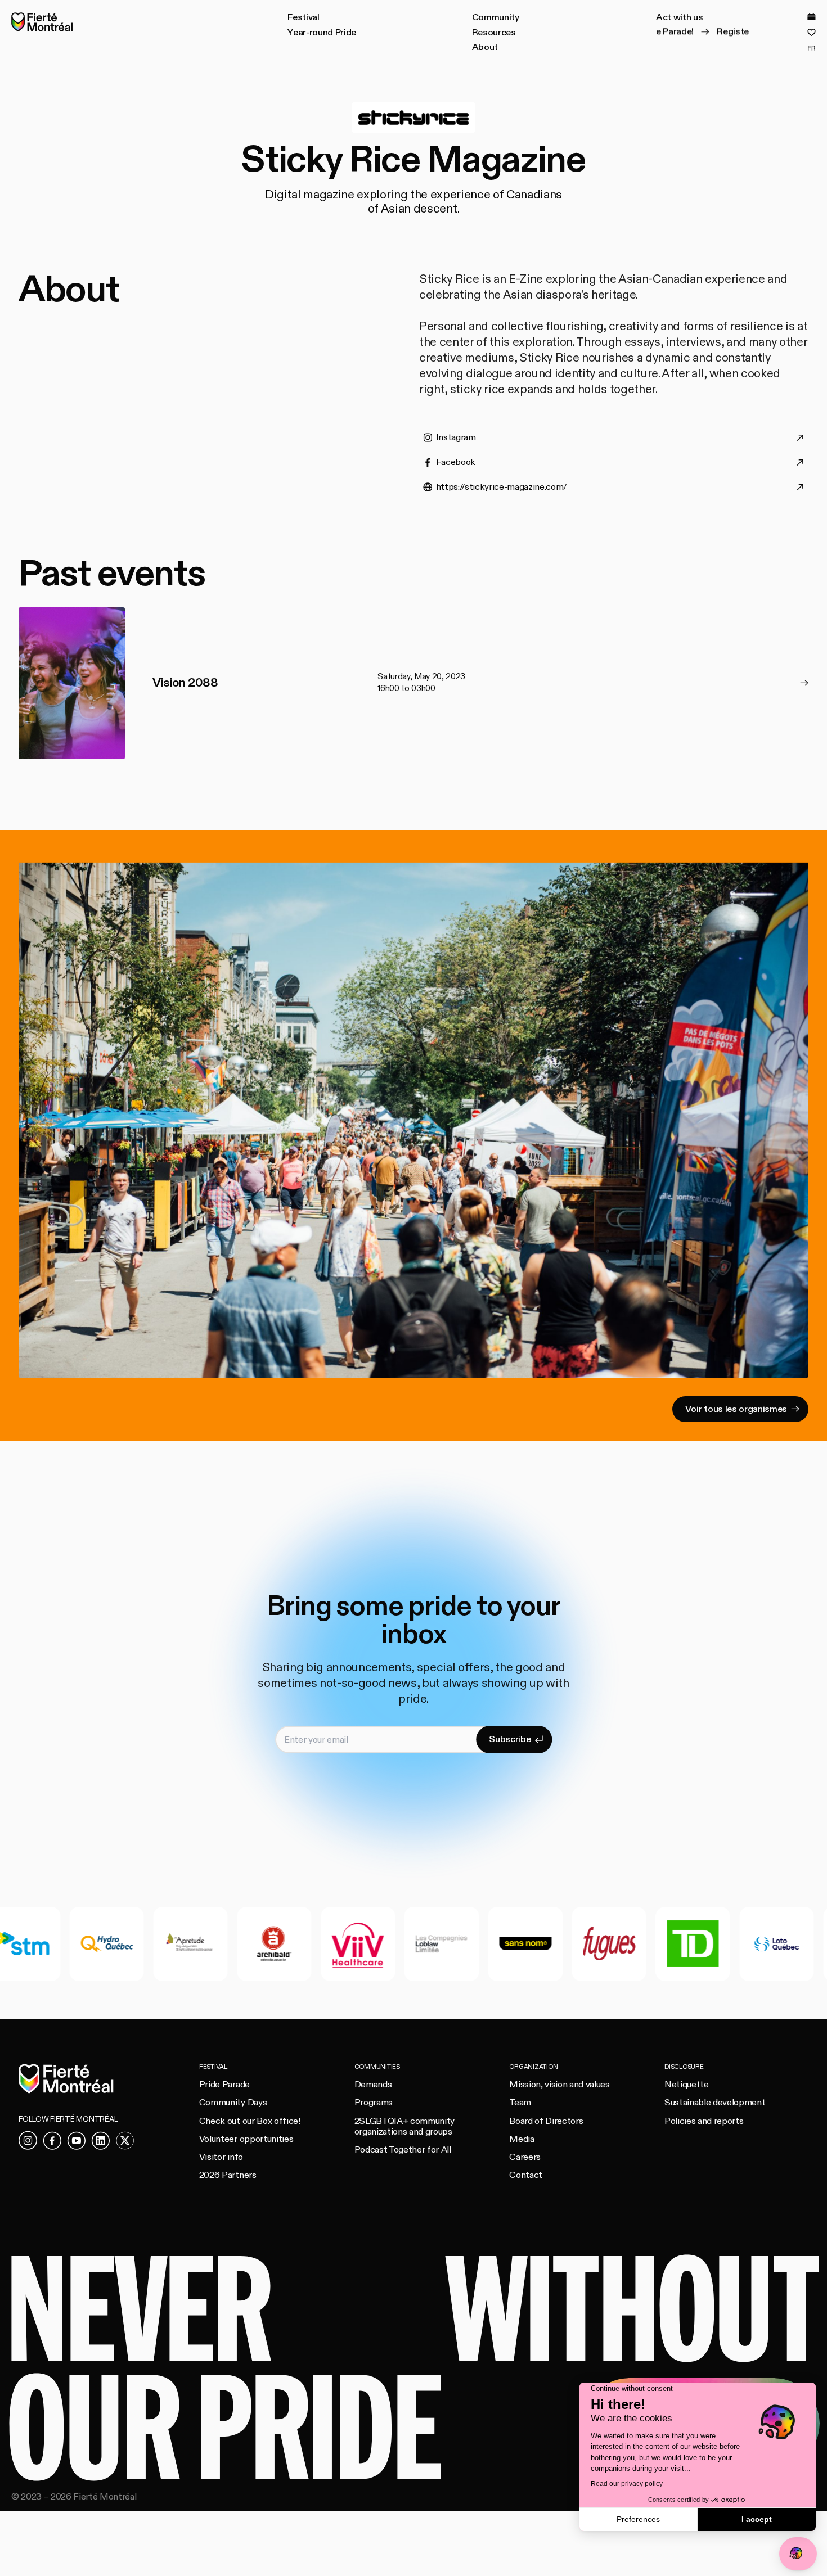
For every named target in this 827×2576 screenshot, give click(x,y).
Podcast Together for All (403, 2150)
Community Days (233, 2103)
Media (522, 2139)
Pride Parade (224, 2085)
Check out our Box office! (250, 2121)
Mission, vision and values (559, 2085)
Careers (525, 2157)
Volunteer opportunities (246, 2139)
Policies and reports (704, 2121)
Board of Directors (546, 2121)
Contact (526, 2175)
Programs (374, 2103)
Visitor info (221, 2157)
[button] (303, 18)
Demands (373, 2085)
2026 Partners (228, 2175)
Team (520, 2103)
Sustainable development (715, 2103)
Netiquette (687, 2085)
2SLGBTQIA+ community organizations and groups (404, 2126)
